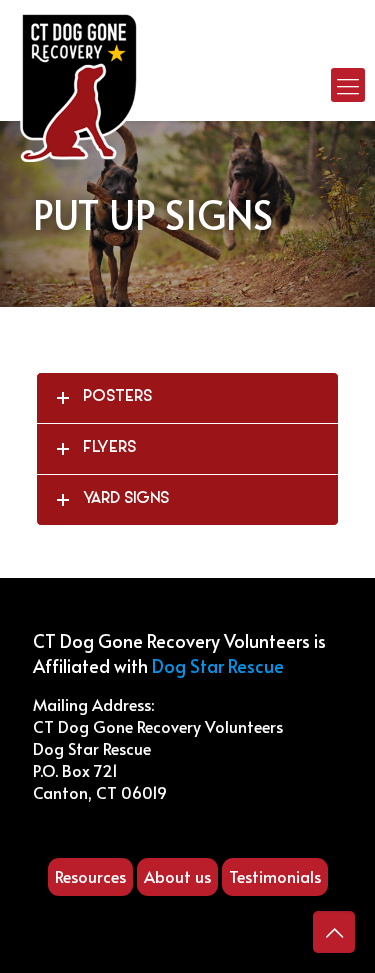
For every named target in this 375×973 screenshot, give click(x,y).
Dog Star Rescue (218, 665)
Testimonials (275, 876)
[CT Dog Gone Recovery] (187, 85)
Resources (90, 876)
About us (177, 876)
